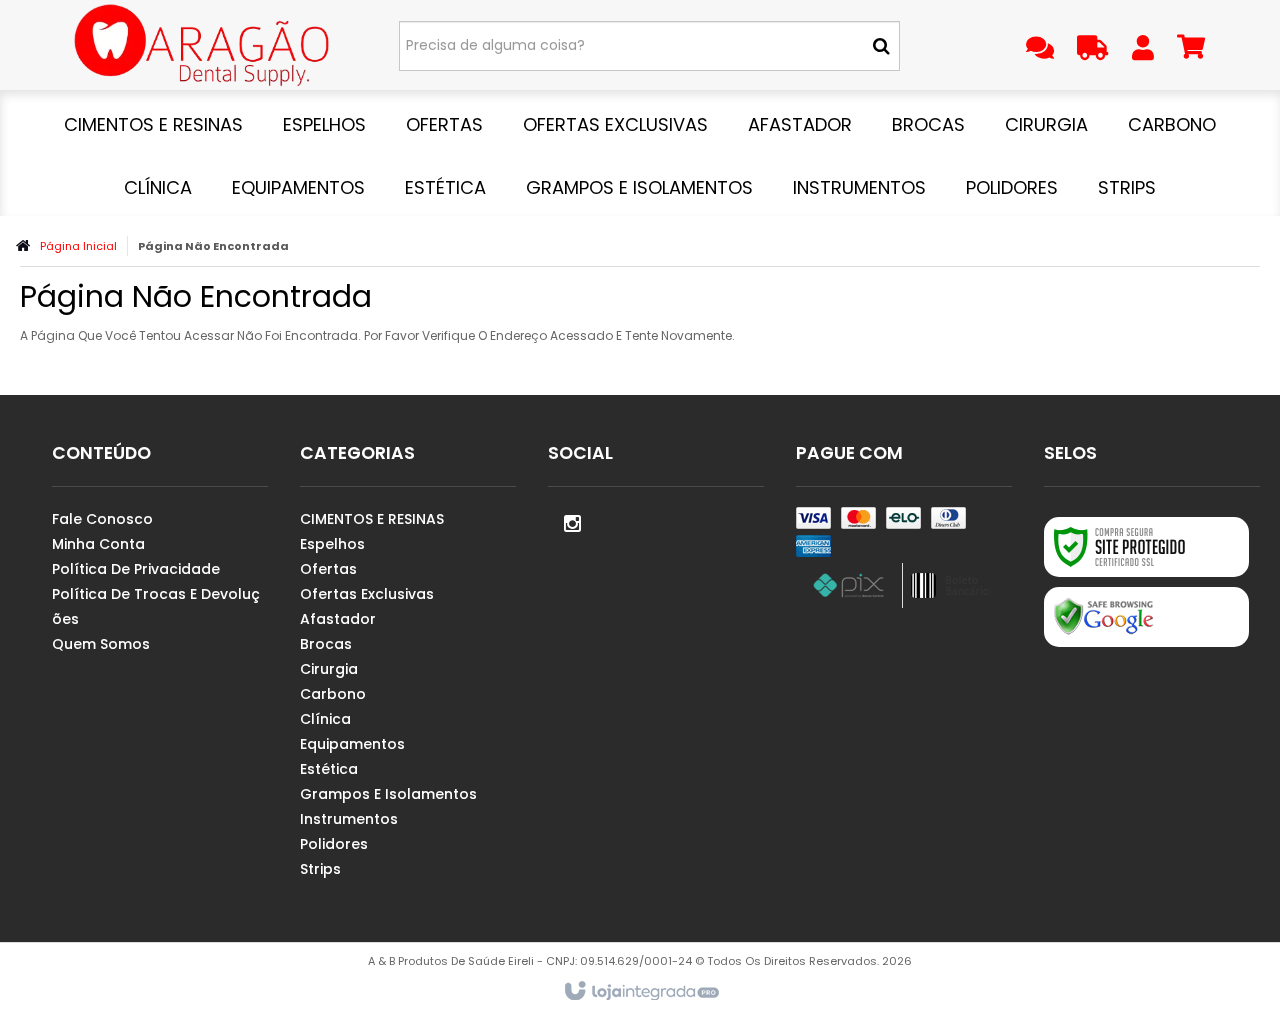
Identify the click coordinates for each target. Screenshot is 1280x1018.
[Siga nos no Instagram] (573, 522)
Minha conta (98, 544)
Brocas (326, 644)
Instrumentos (349, 819)
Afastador (338, 619)
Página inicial (78, 246)
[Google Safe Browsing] (1146, 617)
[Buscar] (881, 46)
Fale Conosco (102, 519)
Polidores (334, 844)
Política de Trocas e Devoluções (156, 606)
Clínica (325, 719)
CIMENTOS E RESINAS (372, 519)
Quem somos (101, 644)
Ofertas (328, 569)
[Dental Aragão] (201, 45)
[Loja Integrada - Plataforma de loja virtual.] (640, 992)
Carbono (333, 694)
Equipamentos (352, 744)
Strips (320, 869)
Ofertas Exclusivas (367, 594)
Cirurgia (329, 669)
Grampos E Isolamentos (388, 794)
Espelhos (332, 544)
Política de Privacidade (136, 569)
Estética (329, 769)
